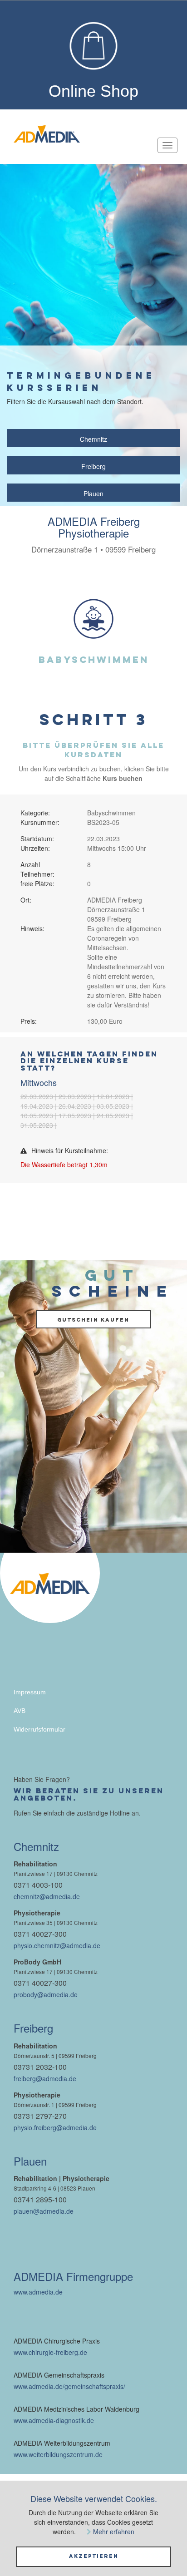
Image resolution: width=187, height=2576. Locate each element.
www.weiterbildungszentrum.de (58, 2454)
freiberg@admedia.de (45, 2078)
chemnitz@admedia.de (47, 1896)
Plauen (93, 493)
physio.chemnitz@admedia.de (57, 1945)
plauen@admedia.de (44, 2211)
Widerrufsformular (39, 1729)
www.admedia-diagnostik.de (54, 2420)
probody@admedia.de (46, 1994)
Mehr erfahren (114, 2532)
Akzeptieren (94, 2556)
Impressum (30, 1692)
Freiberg (93, 466)
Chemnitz (93, 439)
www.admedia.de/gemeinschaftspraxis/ (69, 2386)
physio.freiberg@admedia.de (55, 2127)
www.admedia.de (38, 2292)
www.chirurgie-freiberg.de (50, 2352)
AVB (20, 1711)
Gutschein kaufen (93, 1320)
